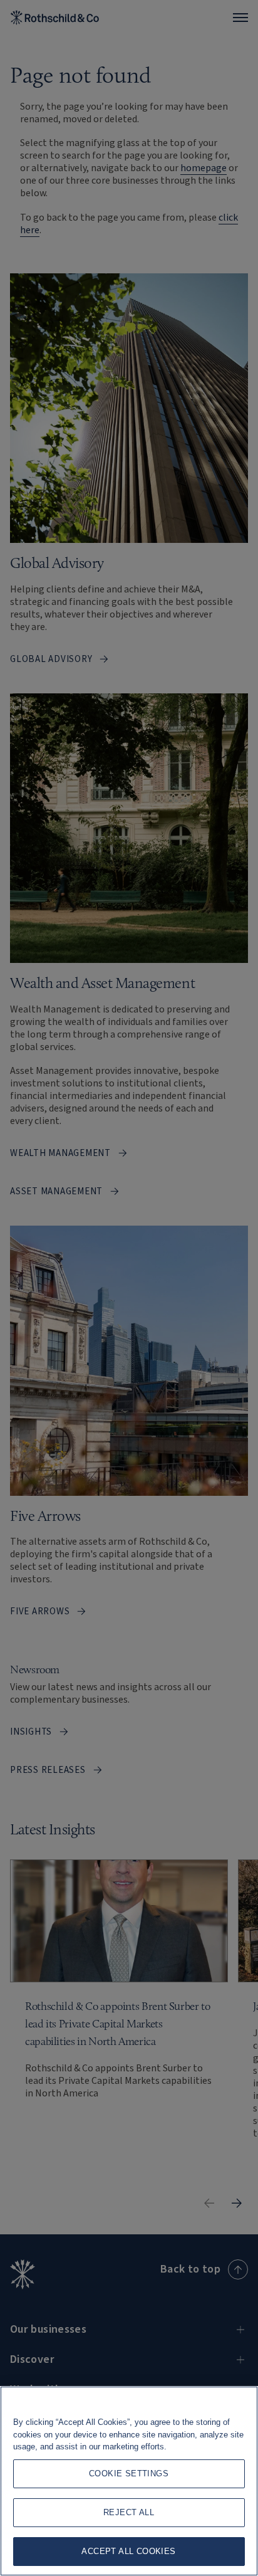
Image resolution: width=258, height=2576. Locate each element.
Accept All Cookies (128, 2551)
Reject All (129, 2512)
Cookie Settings (129, 2473)
